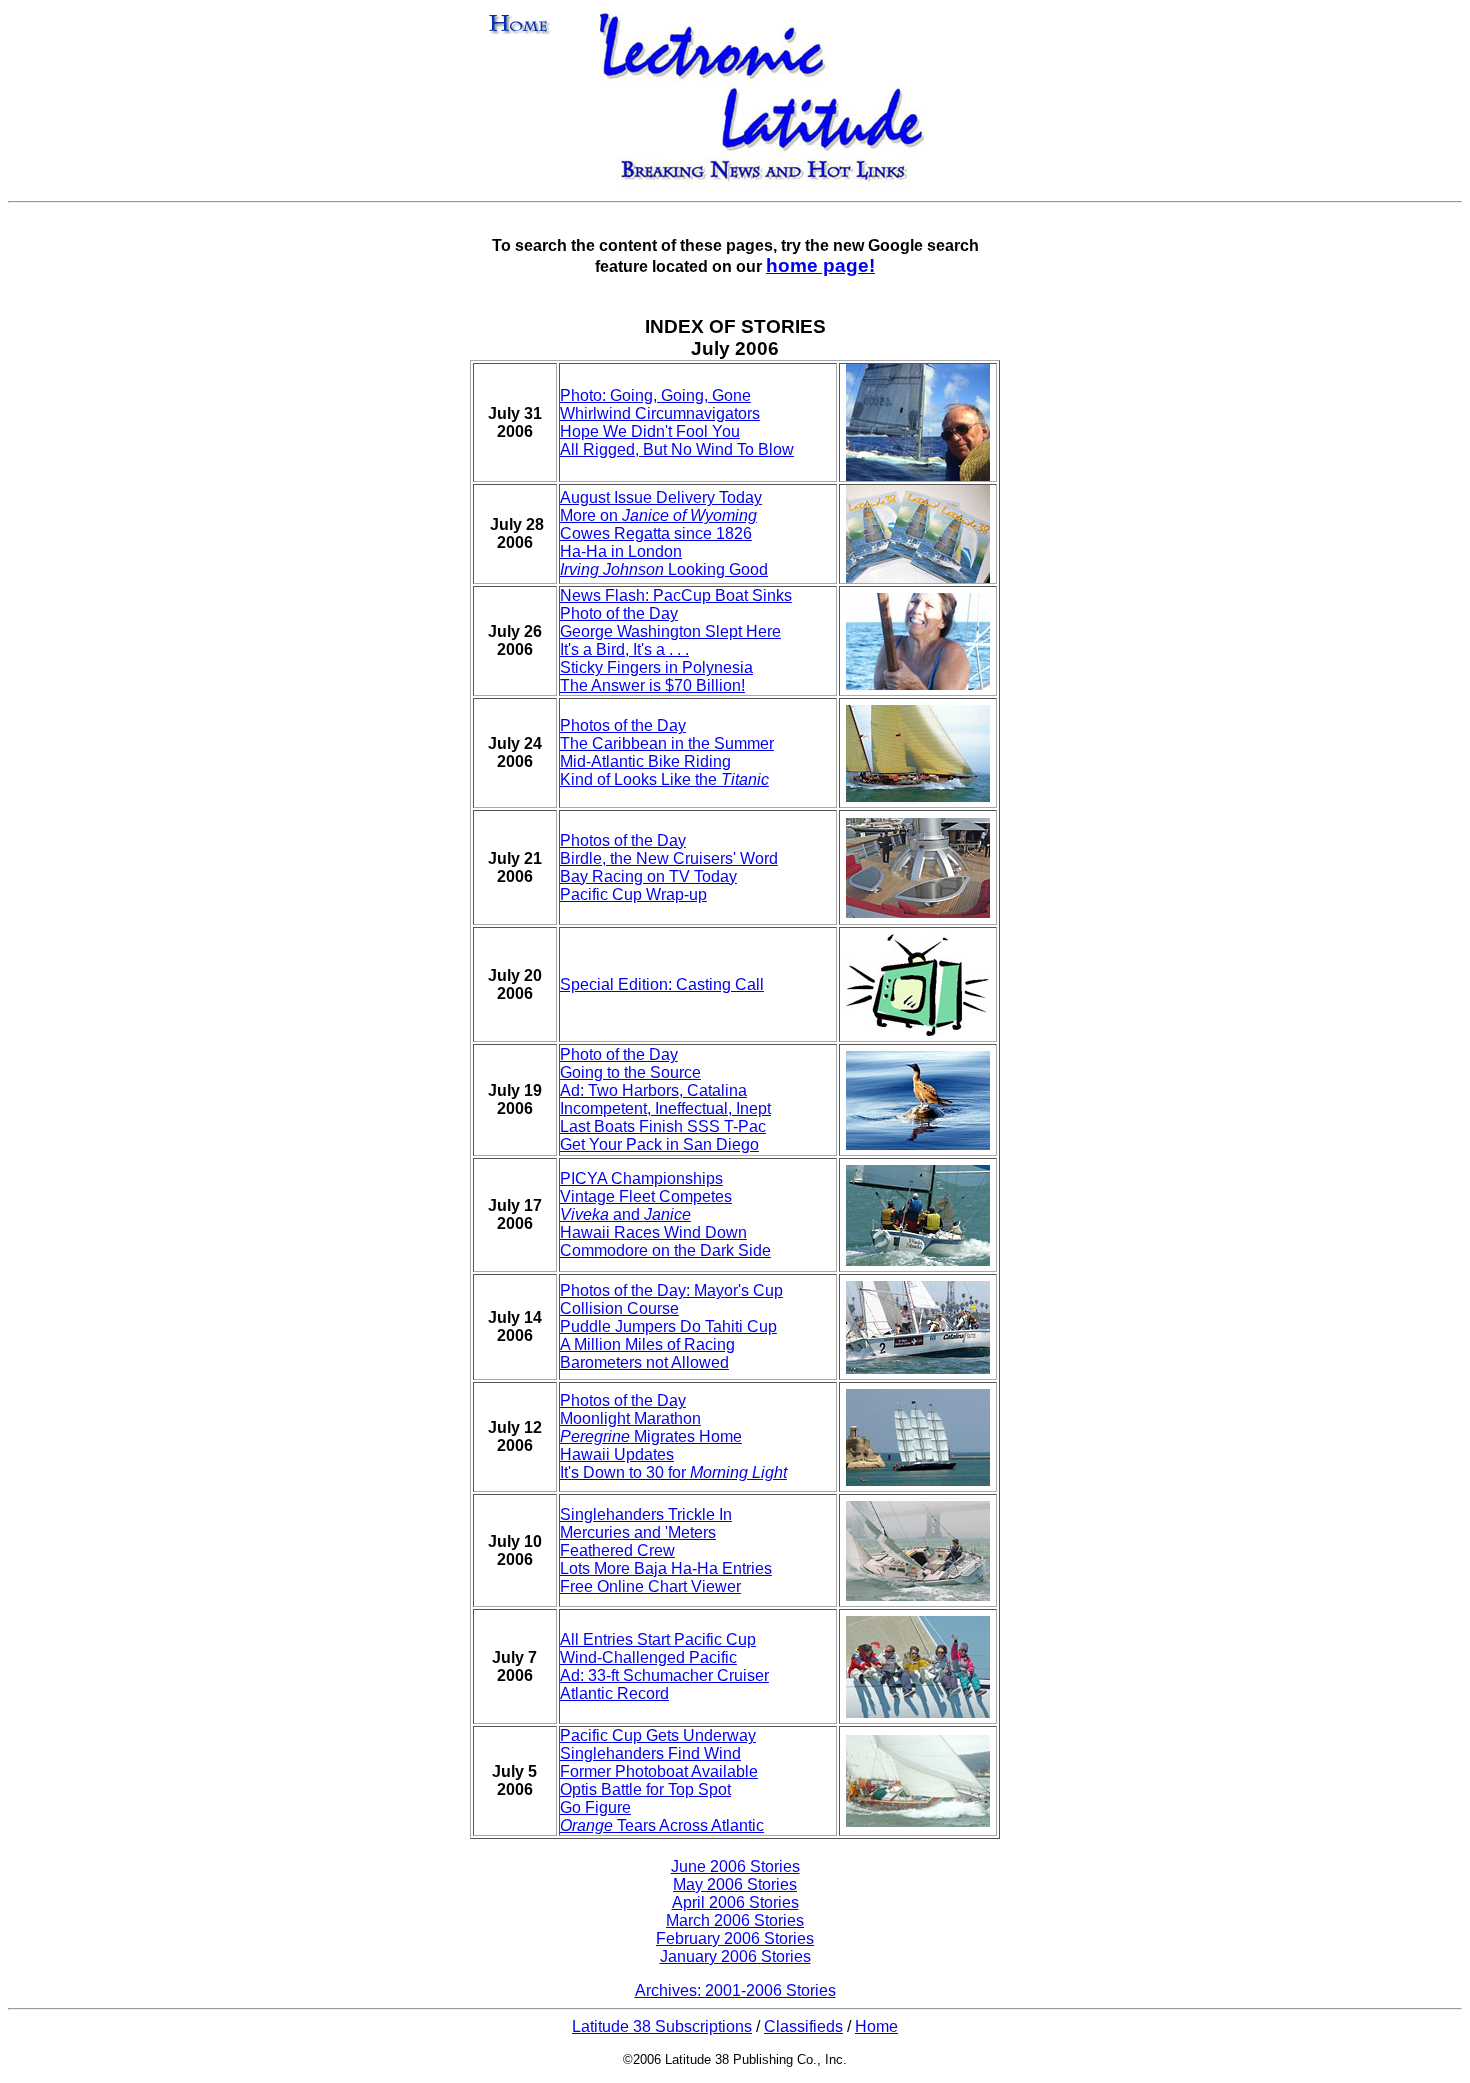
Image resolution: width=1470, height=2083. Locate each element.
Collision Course (619, 1308)
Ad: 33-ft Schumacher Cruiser (664, 1675)
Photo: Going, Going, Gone (655, 395)
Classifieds (803, 2026)
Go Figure (595, 1807)
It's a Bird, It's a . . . (624, 649)
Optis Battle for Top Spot (645, 1789)
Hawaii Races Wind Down (653, 1232)
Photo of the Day (619, 613)
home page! (820, 265)
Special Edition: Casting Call (662, 984)
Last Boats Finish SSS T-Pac (663, 1126)
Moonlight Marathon (630, 1418)
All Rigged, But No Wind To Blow (677, 449)
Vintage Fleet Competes (646, 1196)
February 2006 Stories (735, 1938)
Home (876, 2026)
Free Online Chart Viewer (650, 1586)
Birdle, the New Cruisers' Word (669, 858)
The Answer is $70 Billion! (652, 685)
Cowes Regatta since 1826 (656, 533)
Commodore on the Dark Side (665, 1250)
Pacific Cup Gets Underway (658, 1735)
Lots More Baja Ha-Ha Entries (666, 1568)
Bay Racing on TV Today (648, 876)
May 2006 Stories (735, 1884)
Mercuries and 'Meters (638, 1532)
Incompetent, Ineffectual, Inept (665, 1108)
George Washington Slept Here (670, 631)
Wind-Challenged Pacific (648, 1657)
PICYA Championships (641, 1178)
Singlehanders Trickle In (646, 1514)
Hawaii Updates (617, 1454)
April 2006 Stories (735, 1902)
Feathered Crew (617, 1550)
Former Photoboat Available (659, 1771)
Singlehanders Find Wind (650, 1753)
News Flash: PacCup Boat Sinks (676, 595)
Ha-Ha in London (621, 551)
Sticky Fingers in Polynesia (656, 667)
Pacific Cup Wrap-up (633, 894)
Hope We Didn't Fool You (650, 431)
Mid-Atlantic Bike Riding (645, 761)
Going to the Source (630, 1072)
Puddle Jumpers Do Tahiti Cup (668, 1326)
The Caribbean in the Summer (667, 743)
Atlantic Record (614, 1693)
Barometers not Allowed (644, 1362)
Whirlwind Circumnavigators (660, 413)
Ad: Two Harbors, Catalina (653, 1090)
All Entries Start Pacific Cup (658, 1639)
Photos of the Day (623, 725)
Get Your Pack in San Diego (659, 1144)
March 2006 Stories (735, 1920)
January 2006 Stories (735, 1956)
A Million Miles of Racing (647, 1344)
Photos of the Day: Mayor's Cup (671, 1290)
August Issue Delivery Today (661, 497)
